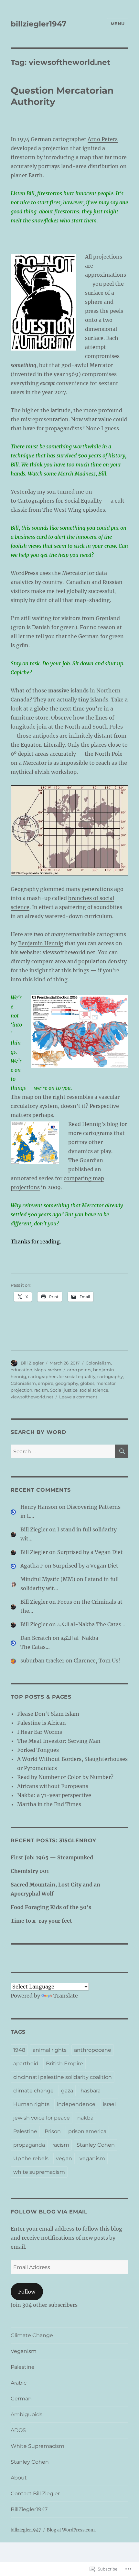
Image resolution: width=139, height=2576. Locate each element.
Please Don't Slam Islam (48, 1714)
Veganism (24, 2351)
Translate (66, 1996)
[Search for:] (63, 1451)
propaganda (29, 2145)
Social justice (64, 1390)
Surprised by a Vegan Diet (90, 1552)
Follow (27, 2292)
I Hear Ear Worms (40, 1732)
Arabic (19, 2383)
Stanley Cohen (96, 2145)
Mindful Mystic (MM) (48, 1579)
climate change (33, 2091)
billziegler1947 (38, 24)
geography (67, 1383)
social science (94, 1390)
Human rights (31, 2104)
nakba (85, 2118)
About (19, 2478)
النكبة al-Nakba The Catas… (91, 1624)
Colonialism (98, 1363)
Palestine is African (42, 1723)
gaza (67, 2091)
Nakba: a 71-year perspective (54, 1795)
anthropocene (93, 2050)
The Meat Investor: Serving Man (59, 1741)
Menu (118, 24)
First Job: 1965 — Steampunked (52, 1857)
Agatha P (32, 1566)
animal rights (50, 2050)
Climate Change (32, 2335)
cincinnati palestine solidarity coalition (63, 2077)
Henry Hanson (39, 1507)
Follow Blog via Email (49, 2212)
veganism (92, 2158)
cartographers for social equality (62, 1376)
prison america (87, 2131)
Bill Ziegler (32, 1363)
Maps (40, 1370)
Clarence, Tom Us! (97, 1661)
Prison (53, 2131)
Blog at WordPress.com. (71, 2530)
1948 (19, 2050)
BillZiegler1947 (29, 2509)
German (21, 2399)
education (21, 1370)
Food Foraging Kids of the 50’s (51, 1907)
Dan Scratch (36, 1638)
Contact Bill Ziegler (35, 2494)
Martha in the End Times (49, 1804)
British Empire (64, 2064)
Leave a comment (78, 1397)
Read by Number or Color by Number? (65, 1777)
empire (46, 1383)
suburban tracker (42, 1661)
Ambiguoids (27, 2414)
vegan (64, 2158)
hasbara (91, 2091)
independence (76, 2104)
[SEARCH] (122, 1451)
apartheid (26, 2064)
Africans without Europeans (53, 1786)
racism (54, 1370)
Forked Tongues (38, 1750)
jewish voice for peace (42, 2118)
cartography (110, 1376)
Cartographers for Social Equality (60, 501)
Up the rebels (31, 2158)
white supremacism (39, 2172)
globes (87, 1383)
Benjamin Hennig (41, 943)
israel (109, 2104)
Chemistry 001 (30, 1871)
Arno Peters (103, 139)
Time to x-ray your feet (41, 1921)
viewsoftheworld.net (32, 1397)
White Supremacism (37, 2446)
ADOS (18, 2430)
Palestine (25, 2131)
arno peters (79, 1370)
